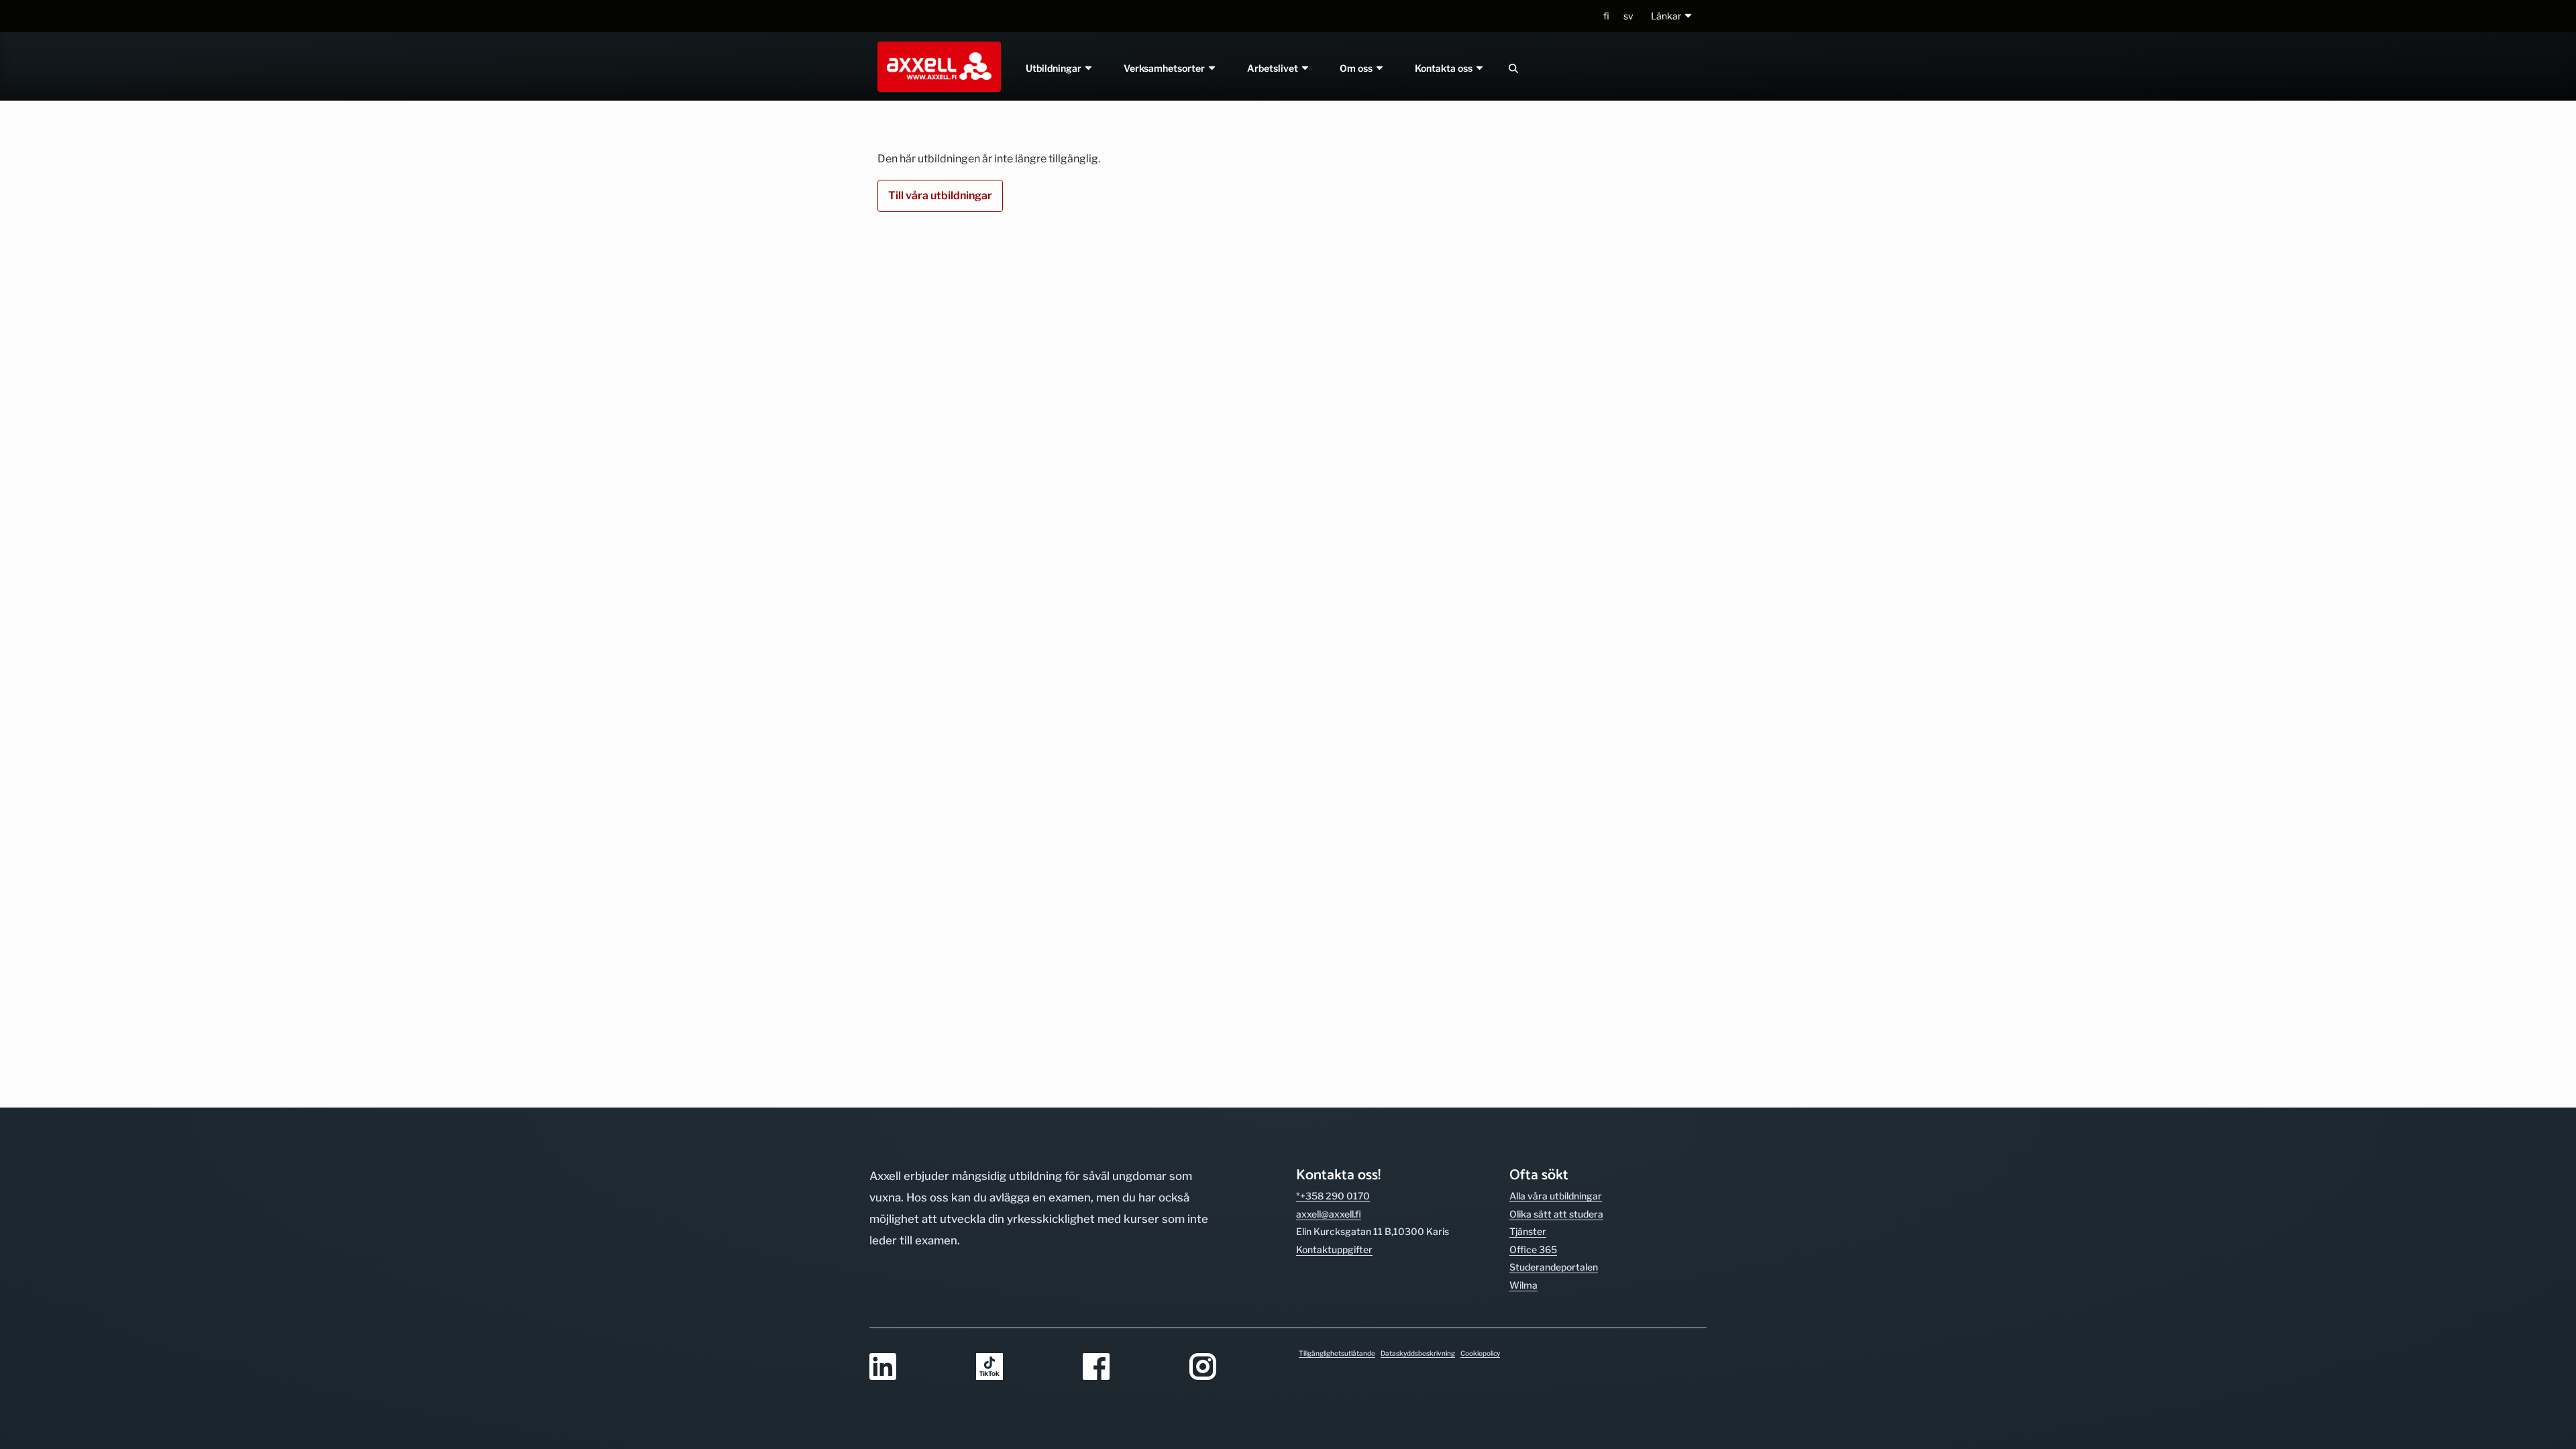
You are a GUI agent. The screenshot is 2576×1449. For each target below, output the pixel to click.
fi (1606, 16)
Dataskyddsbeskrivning (1418, 1353)
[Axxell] (936, 66)
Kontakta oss (1445, 68)
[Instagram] (1235, 1367)
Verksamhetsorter (1165, 68)
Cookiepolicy (1480, 1353)
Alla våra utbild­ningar (1556, 1196)
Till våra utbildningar (940, 196)
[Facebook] (1128, 1367)
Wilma (1523, 1285)
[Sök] (1513, 68)
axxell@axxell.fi (1329, 1214)
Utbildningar (1055, 68)
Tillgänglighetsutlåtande (1337, 1353)
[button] (1672, 16)
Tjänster (1528, 1231)
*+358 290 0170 (1333, 1196)
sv (1628, 16)
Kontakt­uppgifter (1334, 1249)
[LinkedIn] (915, 1367)
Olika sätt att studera (1556, 1214)
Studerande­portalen (1554, 1267)
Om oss (1358, 68)
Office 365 (1533, 1249)
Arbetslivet (1274, 68)
